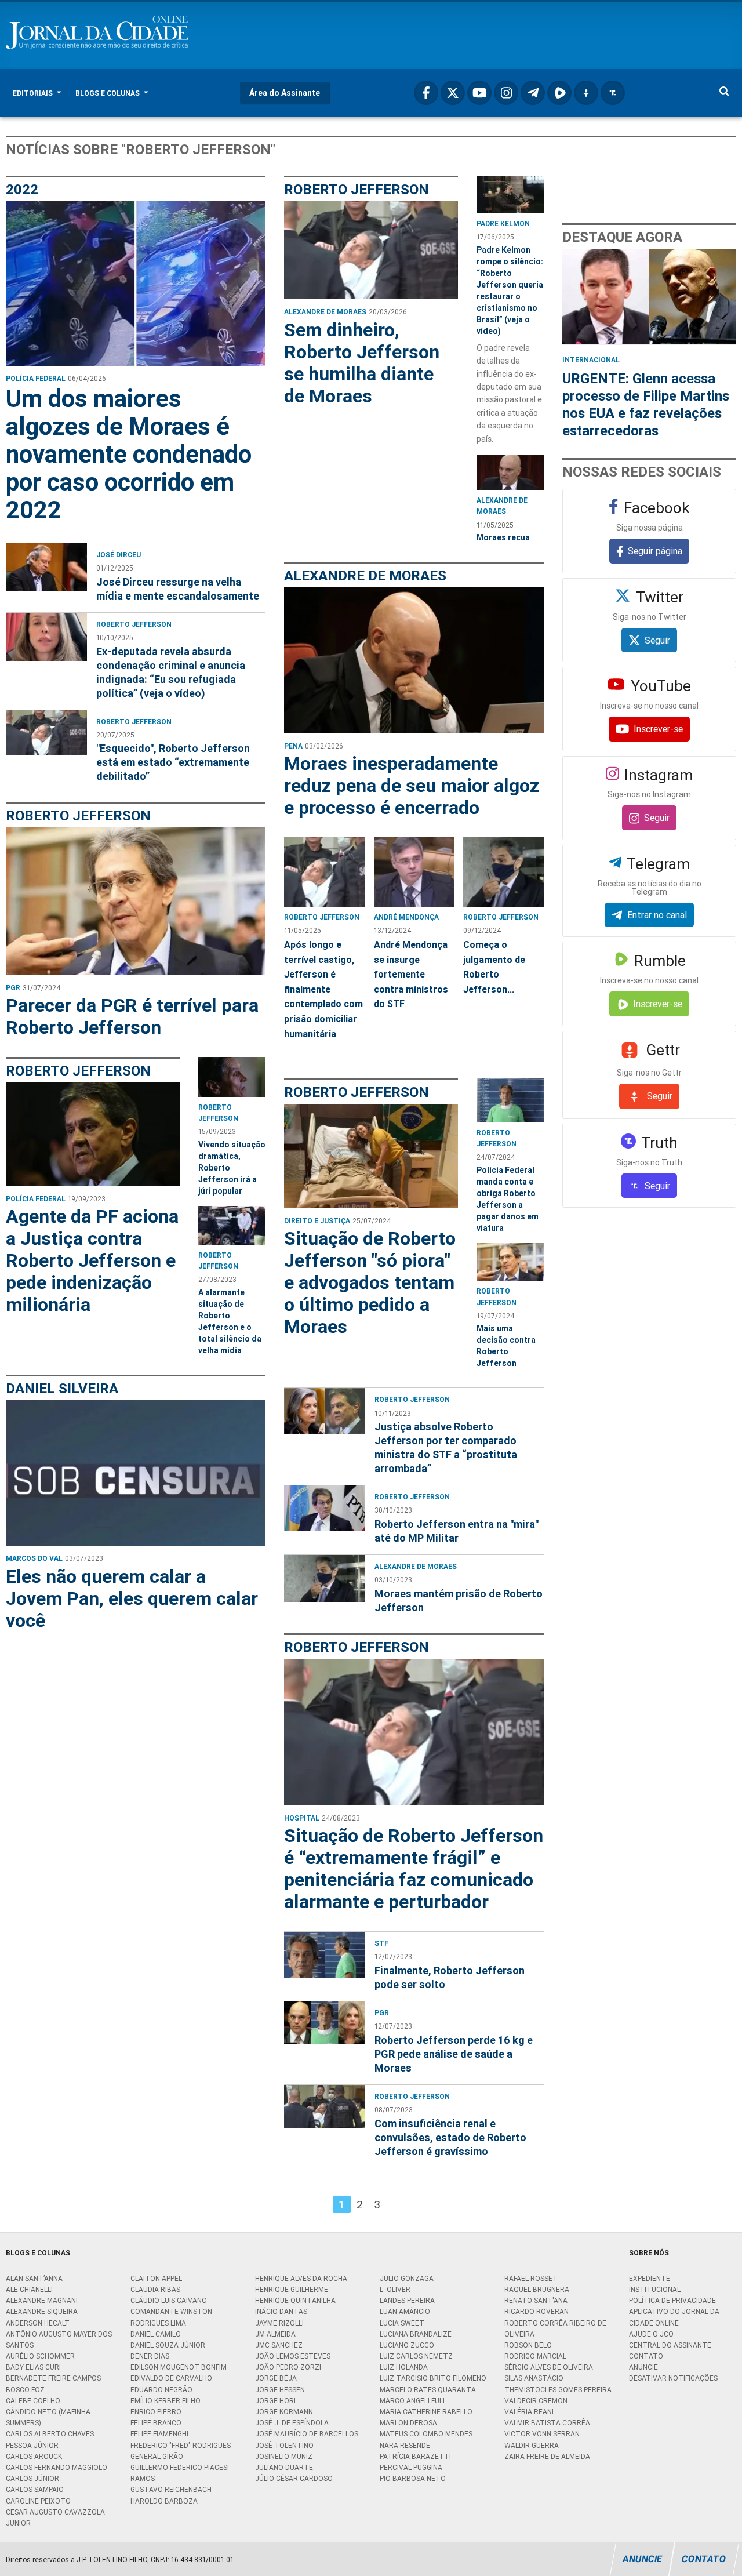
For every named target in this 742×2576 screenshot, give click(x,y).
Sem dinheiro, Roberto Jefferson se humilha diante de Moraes (362, 363)
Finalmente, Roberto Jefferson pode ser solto (450, 1977)
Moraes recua (503, 537)
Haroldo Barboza (164, 2501)
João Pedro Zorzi (288, 2367)
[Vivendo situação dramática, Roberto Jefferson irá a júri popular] (232, 1077)
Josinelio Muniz (284, 2456)
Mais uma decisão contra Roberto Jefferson (506, 1346)
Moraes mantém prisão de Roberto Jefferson (459, 1601)
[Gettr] (586, 93)
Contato (646, 2356)
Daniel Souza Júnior (168, 2345)
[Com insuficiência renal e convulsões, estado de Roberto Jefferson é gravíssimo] (325, 2119)
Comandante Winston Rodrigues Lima (171, 2317)
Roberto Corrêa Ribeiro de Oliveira (555, 2328)
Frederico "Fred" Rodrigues (181, 2445)
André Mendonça (406, 917)
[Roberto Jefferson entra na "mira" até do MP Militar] (325, 1513)
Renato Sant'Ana (536, 2300)
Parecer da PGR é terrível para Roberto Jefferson (132, 1016)
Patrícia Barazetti (415, 2456)
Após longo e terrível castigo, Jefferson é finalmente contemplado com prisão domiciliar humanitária (323, 989)
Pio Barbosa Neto (413, 2478)
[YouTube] (479, 93)
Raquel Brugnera (537, 2289)
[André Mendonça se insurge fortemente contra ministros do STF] (414, 872)
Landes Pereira (407, 2300)
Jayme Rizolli (279, 2323)
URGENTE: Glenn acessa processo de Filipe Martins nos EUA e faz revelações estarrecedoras (646, 404)
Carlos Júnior (32, 2478)
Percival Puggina (411, 2467)
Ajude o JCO (651, 2334)
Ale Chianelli (29, 2289)
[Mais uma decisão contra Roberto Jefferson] (510, 1262)
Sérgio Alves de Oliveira (549, 2367)
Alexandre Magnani (42, 2300)
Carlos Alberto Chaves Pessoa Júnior (50, 2439)
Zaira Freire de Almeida (547, 2456)
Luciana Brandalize (416, 2334)
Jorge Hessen (280, 2390)
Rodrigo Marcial (535, 2356)
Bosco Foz (25, 2390)
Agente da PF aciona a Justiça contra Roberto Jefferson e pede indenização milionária (92, 1260)
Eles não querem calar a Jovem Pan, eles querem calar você (132, 1598)
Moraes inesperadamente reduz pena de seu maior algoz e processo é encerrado (412, 786)
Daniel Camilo (156, 2334)
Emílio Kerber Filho (166, 2401)
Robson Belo (528, 2345)
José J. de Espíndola (292, 2423)
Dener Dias (150, 2356)
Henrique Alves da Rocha (301, 2278)
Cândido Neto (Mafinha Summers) (48, 2417)
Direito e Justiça (317, 1221)
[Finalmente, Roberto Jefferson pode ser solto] (325, 1959)
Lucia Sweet (402, 2323)
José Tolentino (284, 2445)
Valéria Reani (529, 2412)
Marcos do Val (34, 1558)
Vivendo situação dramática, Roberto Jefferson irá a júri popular (232, 1168)
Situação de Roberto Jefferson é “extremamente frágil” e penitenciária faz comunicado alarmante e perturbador (414, 1869)
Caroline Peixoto (38, 2501)
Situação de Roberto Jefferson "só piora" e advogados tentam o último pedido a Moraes (370, 1282)
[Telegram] (533, 93)
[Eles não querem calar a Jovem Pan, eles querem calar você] (136, 1473)
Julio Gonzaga (407, 2278)
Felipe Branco (156, 2423)
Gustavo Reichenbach (171, 2489)
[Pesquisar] (724, 93)
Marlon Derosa (408, 2423)
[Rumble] (559, 93)
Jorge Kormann (284, 2412)
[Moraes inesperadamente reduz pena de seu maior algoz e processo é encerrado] (414, 660)
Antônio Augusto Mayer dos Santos (59, 2339)
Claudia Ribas (155, 2289)
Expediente (650, 2278)
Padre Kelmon (503, 224)
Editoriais (34, 93)
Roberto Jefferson (134, 624)
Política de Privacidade (672, 2300)
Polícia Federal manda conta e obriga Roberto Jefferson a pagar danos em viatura (508, 1199)
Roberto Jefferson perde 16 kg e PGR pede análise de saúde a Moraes (454, 2054)
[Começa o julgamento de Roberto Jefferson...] (503, 872)
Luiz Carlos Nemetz (416, 2356)
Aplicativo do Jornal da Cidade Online (674, 2317)
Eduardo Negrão (161, 2390)
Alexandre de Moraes (325, 312)
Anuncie (643, 2367)
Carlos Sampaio (35, 2489)
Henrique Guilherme (292, 2289)
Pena (293, 746)
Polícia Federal (36, 378)
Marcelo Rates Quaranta (428, 2390)
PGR (13, 988)
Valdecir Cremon (536, 2401)
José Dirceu (119, 555)
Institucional (655, 2289)
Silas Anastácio (534, 2378)
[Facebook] (426, 93)
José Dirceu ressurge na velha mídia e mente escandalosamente (178, 589)
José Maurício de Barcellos (307, 2434)
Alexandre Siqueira (42, 2311)
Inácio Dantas (281, 2311)
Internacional (591, 360)
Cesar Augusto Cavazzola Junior (55, 2517)
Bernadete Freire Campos (53, 2378)
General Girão (157, 2456)
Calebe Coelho (33, 2401)
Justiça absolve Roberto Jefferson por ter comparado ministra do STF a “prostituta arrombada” (446, 1447)
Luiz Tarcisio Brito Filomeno (433, 2378)
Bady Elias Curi (33, 2367)
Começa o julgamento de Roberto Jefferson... (494, 967)
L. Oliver (395, 2289)
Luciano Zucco (407, 2345)
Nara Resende (405, 2445)
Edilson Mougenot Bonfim (179, 2367)
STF (381, 1943)
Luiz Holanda (404, 2367)
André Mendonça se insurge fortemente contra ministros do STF (411, 974)
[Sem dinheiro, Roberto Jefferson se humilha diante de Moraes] (371, 250)
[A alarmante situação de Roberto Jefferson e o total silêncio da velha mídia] (232, 1225)
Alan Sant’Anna (34, 2278)
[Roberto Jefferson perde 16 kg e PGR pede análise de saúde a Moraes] (325, 2036)
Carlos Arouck (34, 2456)
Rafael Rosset (531, 2278)
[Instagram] (506, 93)
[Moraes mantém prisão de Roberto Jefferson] (325, 1583)
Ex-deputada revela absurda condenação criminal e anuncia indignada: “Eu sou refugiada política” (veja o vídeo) (171, 672)
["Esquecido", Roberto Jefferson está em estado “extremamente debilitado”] (46, 745)
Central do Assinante (670, 2345)
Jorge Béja (276, 2378)
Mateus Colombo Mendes (426, 2434)
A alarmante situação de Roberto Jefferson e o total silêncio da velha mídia (230, 1321)
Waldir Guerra (532, 2445)
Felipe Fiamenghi (159, 2434)
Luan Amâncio (405, 2311)
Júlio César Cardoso (294, 2478)
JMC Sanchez (279, 2345)
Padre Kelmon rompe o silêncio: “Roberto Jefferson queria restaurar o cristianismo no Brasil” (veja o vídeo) (510, 290)
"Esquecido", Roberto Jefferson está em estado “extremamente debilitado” (173, 762)
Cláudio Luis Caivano (169, 2300)
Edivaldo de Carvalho (171, 2378)
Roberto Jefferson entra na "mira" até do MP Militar (457, 1531)
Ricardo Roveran (537, 2311)
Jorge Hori (275, 2401)
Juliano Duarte (284, 2467)
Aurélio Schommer (40, 2356)
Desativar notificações (673, 2378)
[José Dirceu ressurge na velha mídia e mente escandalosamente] (46, 571)
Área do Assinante (285, 93)
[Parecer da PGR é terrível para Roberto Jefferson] (136, 901)
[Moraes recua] (510, 472)
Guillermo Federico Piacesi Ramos (180, 2473)
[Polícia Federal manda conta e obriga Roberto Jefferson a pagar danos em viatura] (510, 1100)
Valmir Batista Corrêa (547, 2423)
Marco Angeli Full (413, 2401)
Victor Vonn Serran (542, 2434)
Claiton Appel (156, 2278)
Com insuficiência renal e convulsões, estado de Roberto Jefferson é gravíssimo (450, 2137)
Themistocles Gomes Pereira (558, 2390)
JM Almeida (275, 2334)
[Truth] (613, 93)
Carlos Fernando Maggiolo (57, 2467)
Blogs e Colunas (108, 93)
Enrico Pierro (156, 2412)
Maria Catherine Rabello (426, 2412)
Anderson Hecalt (38, 2323)
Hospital (302, 1818)
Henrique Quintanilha (295, 2300)
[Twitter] (453, 93)
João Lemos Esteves (293, 2356)
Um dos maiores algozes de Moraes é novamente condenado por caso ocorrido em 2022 (129, 455)
